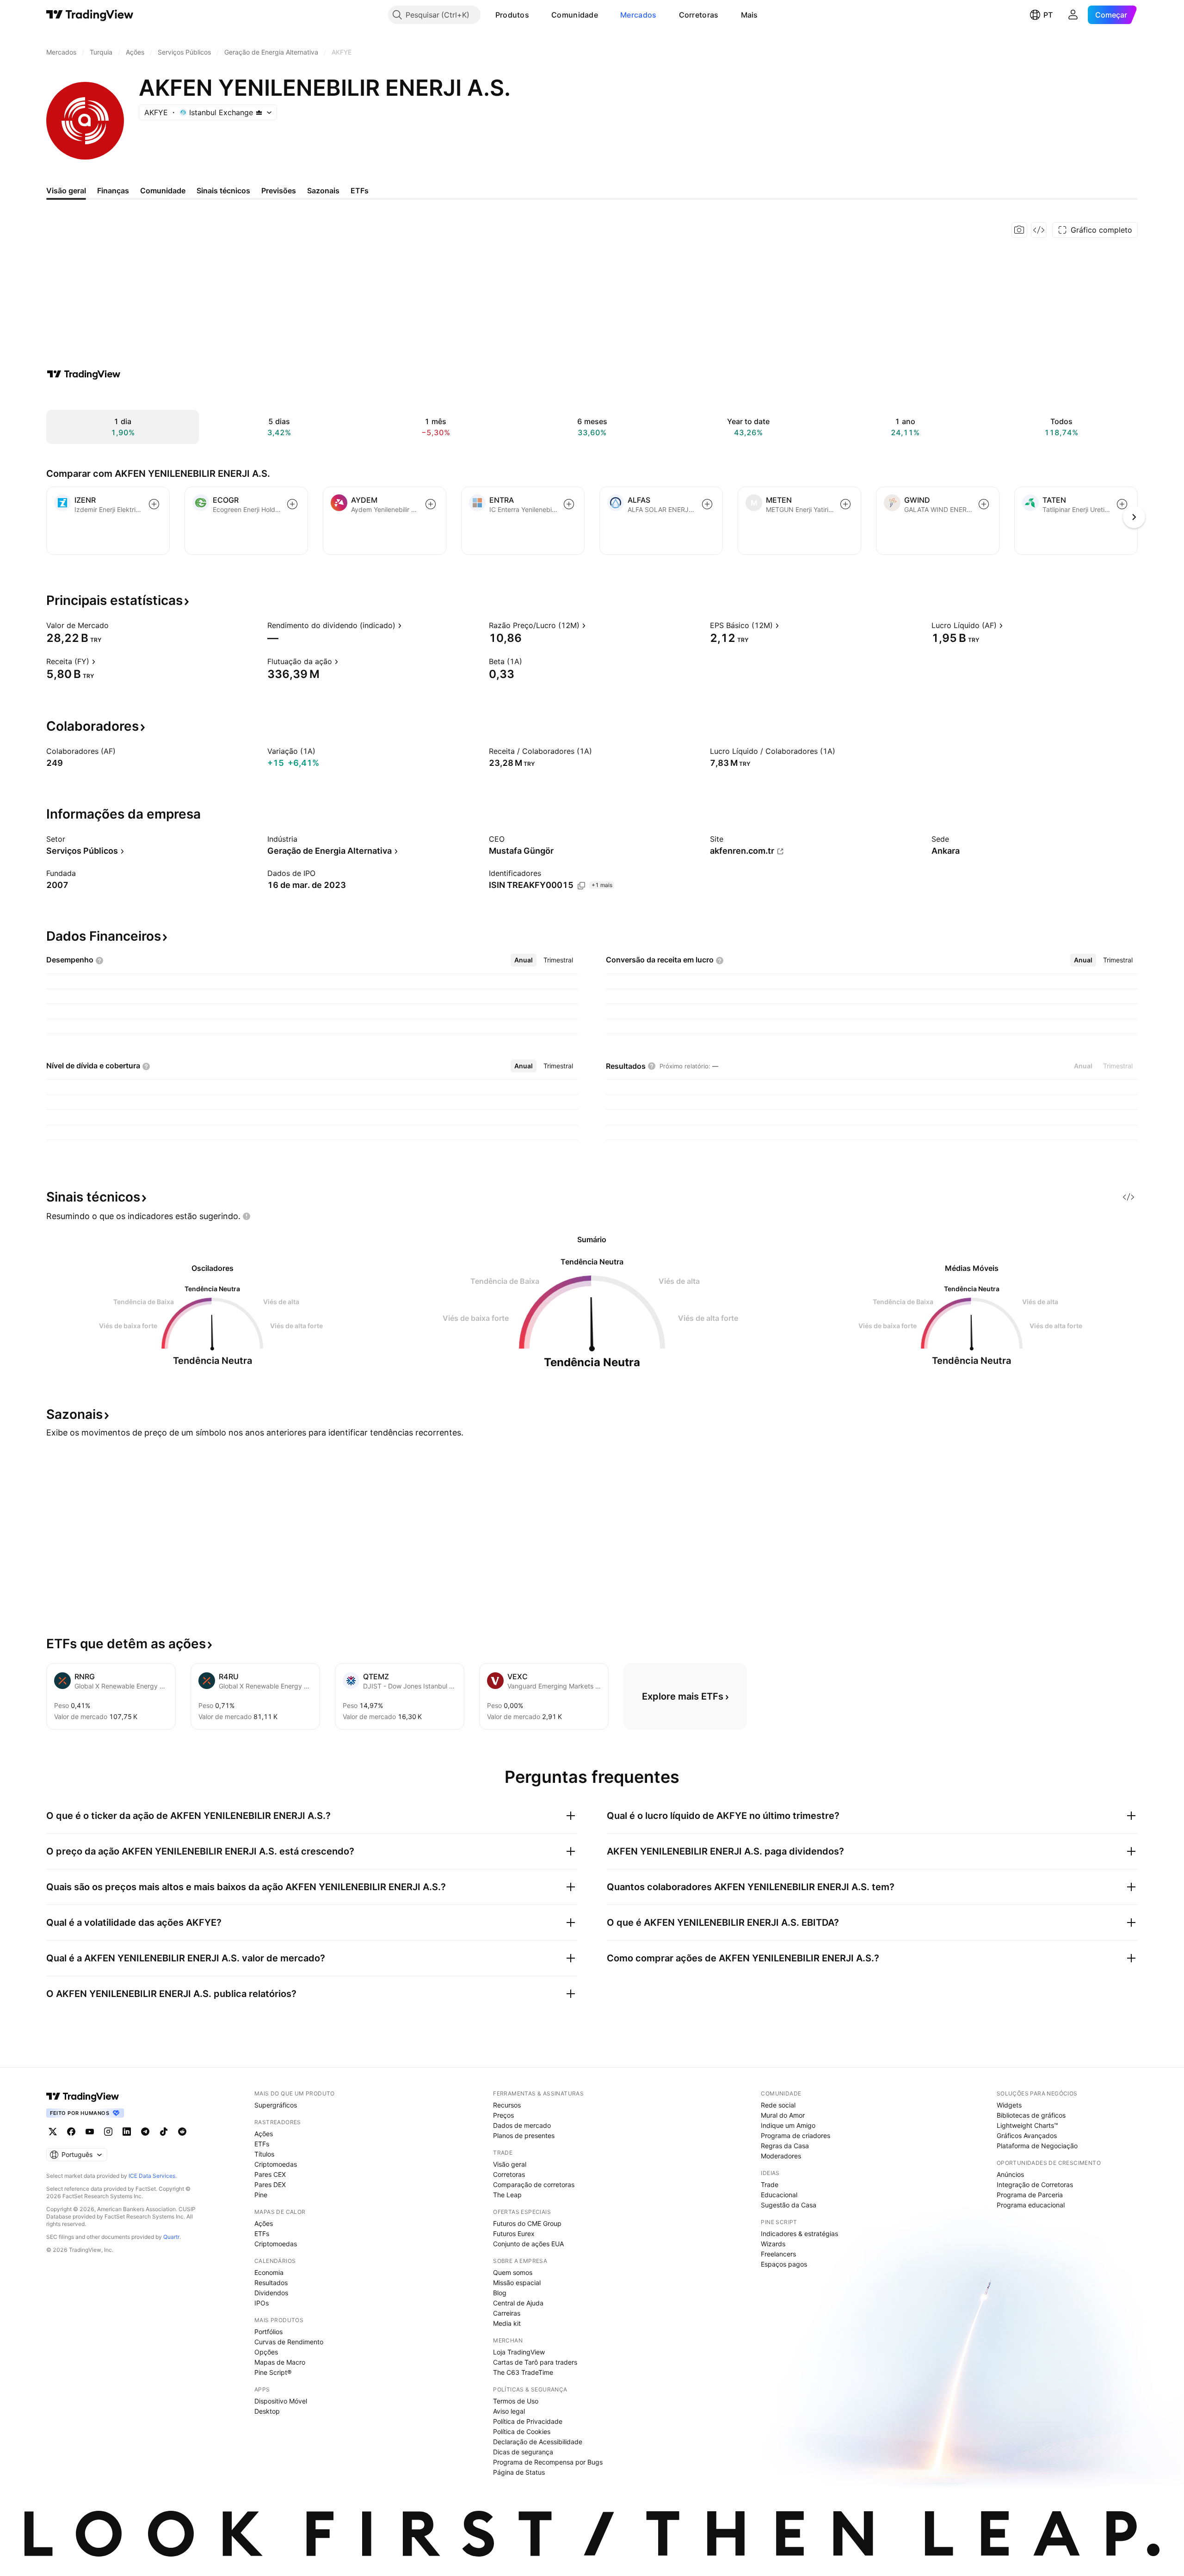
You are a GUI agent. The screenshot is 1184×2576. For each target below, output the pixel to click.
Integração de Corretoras (1035, 2185)
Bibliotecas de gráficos (1031, 2115)
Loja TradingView (519, 2352)
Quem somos (513, 2272)
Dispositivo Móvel (281, 2401)
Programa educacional (1031, 2205)
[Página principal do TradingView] (90, 15)
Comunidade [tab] (163, 191)
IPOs (262, 2303)
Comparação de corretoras (534, 2185)
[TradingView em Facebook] (71, 2132)
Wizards (773, 2244)
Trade (770, 2185)
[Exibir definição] (115, 625)
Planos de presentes (524, 2135)
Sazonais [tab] (323, 191)
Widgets (1009, 2105)
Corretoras (699, 15)
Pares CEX (270, 2174)
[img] (259, 112)
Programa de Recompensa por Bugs (548, 2462)
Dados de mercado (522, 2125)
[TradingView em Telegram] (145, 2132)
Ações (264, 2134)
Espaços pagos (784, 2264)
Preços (503, 2115)
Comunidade (575, 15)
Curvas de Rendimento (289, 2342)
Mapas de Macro (280, 2362)
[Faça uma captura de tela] (1019, 230)
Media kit (507, 2323)
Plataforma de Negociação (1037, 2146)
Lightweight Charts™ (1027, 2125)
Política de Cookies (522, 2431)
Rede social (778, 2105)
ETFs (262, 2144)
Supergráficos (276, 2105)
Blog (500, 2293)
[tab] (524, 960)
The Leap (507, 2195)
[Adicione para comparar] (154, 504)
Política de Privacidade (528, 2421)
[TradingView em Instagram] (108, 2132)
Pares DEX (270, 2185)
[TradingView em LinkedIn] (127, 2132)
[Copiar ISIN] (581, 886)
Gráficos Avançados (1027, 2135)
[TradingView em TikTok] (164, 2132)
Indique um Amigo (788, 2125)
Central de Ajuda (518, 2303)
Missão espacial (517, 2283)
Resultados (271, 2283)
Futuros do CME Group (527, 2223)
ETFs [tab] (360, 191)
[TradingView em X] (53, 2132)
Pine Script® (273, 2372)
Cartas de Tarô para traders (535, 2362)
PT (1048, 15)
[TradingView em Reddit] (182, 2132)
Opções (266, 2352)
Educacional (779, 2195)
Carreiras (507, 2313)
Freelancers (778, 2254)
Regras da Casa (785, 2146)
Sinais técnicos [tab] (223, 191)
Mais (749, 15)
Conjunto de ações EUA (528, 2244)
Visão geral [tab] (66, 191)
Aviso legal (509, 2411)
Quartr (171, 2237)
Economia (269, 2272)
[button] (536, 15)
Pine (261, 2195)
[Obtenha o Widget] (1039, 230)
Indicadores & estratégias (799, 2234)
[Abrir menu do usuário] (1073, 15)
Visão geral (510, 2164)
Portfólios (268, 2332)
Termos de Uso (516, 2401)
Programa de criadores (795, 2135)
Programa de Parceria (1030, 2195)
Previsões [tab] (279, 191)
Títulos (264, 2154)
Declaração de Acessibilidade (538, 2442)
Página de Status (519, 2472)
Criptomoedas (276, 2164)
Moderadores (781, 2156)
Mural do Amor (783, 2115)
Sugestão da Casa (789, 2205)
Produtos (512, 15)
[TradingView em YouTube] (90, 2132)
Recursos (507, 2105)
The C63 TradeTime (523, 2372)
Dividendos (271, 2293)
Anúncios (1010, 2174)
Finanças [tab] (113, 191)
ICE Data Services (152, 2176)
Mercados (638, 15)
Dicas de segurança (523, 2452)
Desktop (267, 2411)
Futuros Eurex (514, 2234)
